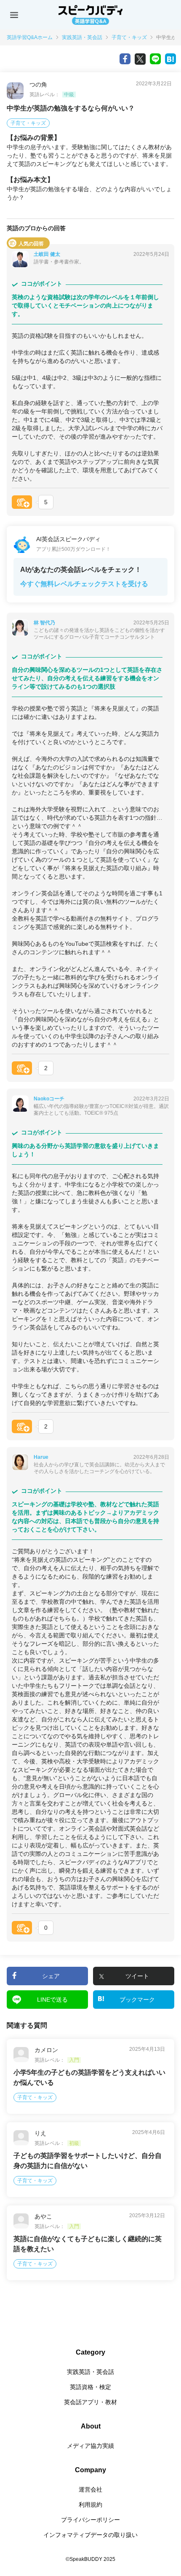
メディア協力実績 (90, 2446)
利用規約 (90, 2505)
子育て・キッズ (129, 37)
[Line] (155, 59)
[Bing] (170, 59)
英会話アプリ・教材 (90, 2402)
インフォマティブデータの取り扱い (90, 2535)
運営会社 (90, 2489)
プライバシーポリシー (90, 2520)
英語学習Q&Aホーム (30, 37)
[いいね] (22, 502)
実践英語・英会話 (82, 37)
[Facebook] (125, 59)
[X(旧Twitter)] (140, 59)
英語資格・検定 (90, 2387)
